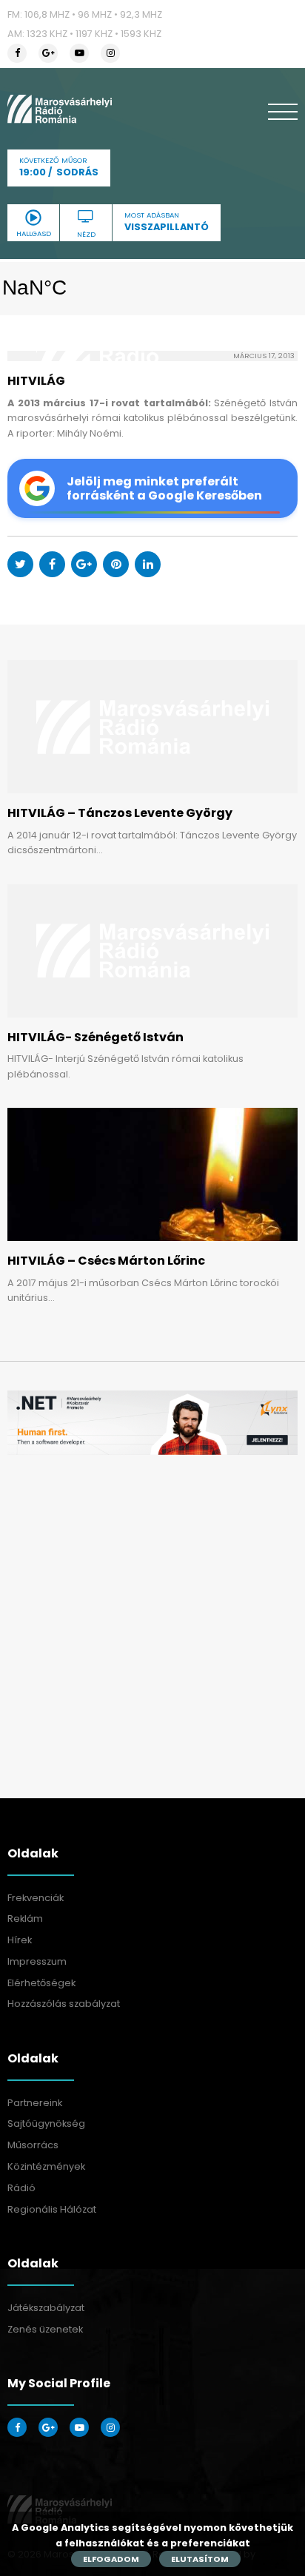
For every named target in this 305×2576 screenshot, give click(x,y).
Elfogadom (111, 2559)
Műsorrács (33, 2145)
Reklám (25, 1918)
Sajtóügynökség (46, 2123)
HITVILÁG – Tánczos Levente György (120, 813)
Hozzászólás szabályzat (64, 2004)
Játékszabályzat (46, 2308)
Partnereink (35, 2103)
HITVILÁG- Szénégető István (95, 1037)
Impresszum (37, 1961)
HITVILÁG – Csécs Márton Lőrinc (106, 1261)
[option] (152, 1423)
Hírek (20, 1940)
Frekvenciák (36, 1898)
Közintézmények (46, 2166)
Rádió (21, 2188)
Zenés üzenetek (45, 2329)
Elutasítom (200, 2559)
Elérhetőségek (41, 1983)
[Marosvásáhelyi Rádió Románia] (60, 109)
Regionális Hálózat (52, 2209)
